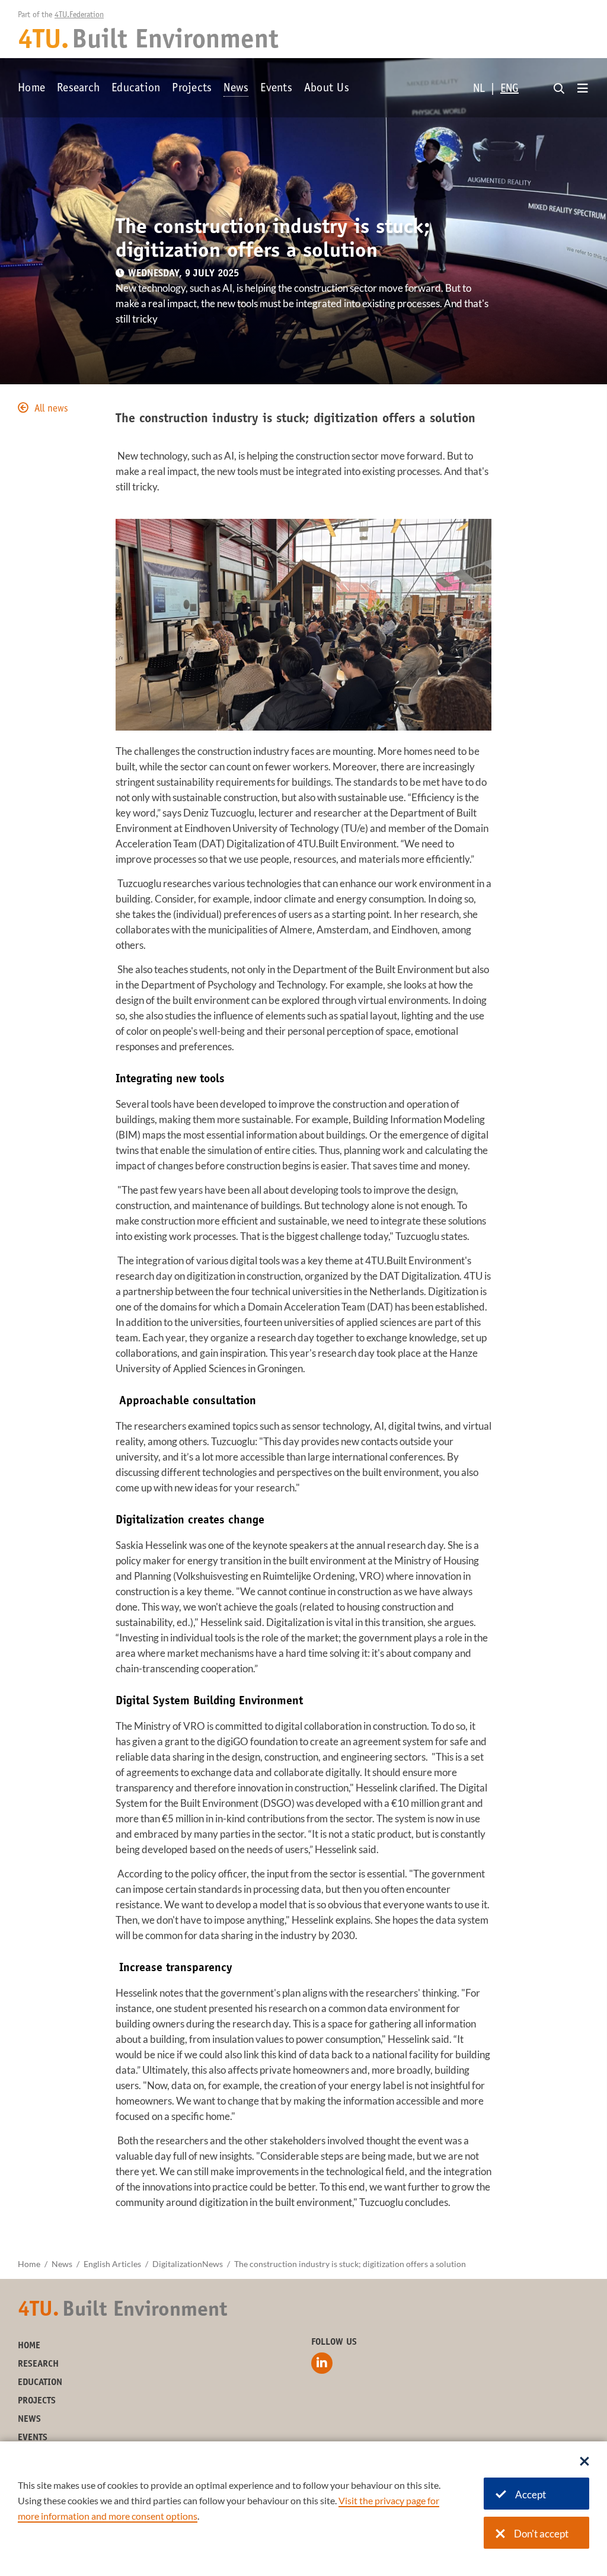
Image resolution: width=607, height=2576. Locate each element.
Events (276, 89)
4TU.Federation (79, 15)
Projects (192, 89)
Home (31, 89)
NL (479, 90)
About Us (327, 89)
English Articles (112, 2264)
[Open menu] (583, 89)
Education (136, 89)
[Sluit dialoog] (584, 2462)
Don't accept (541, 2534)
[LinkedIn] (322, 2363)
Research (78, 89)
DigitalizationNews (188, 2264)
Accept (531, 2494)
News (236, 89)
